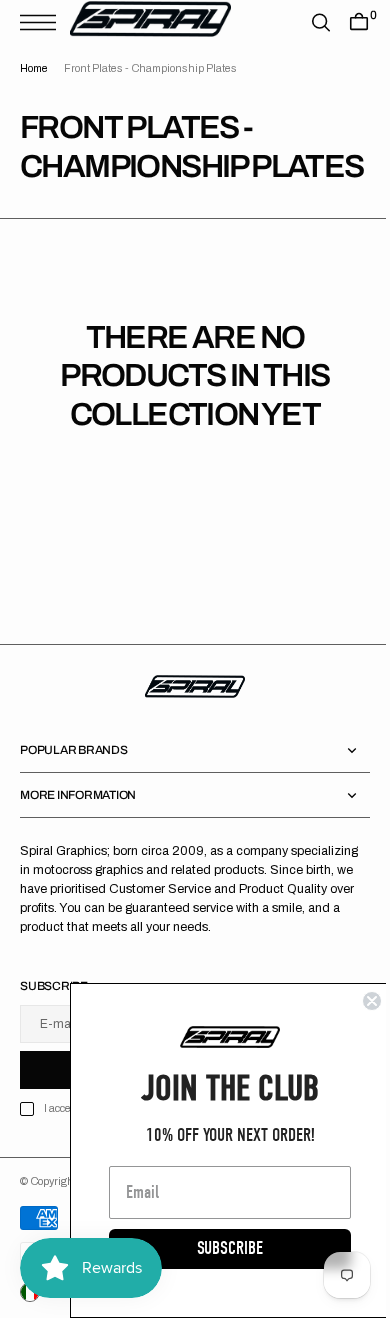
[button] (43, 22)
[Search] (306, 22)
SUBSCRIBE (215, 1248)
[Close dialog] (357, 1001)
